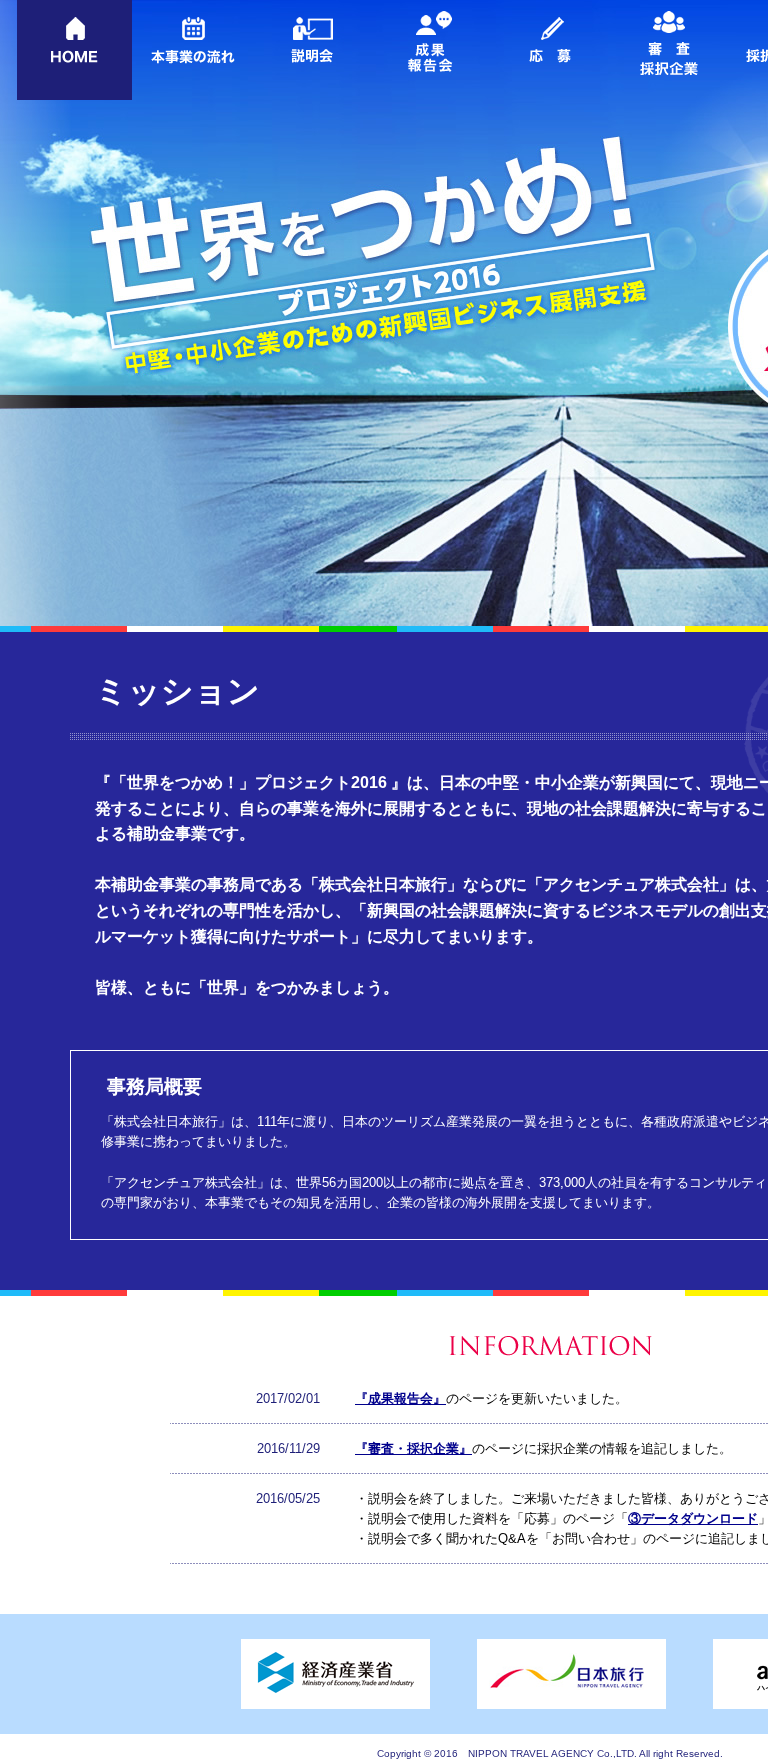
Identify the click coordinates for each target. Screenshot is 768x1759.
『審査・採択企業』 (413, 1448)
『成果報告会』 (400, 1398)
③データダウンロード (693, 1518)
